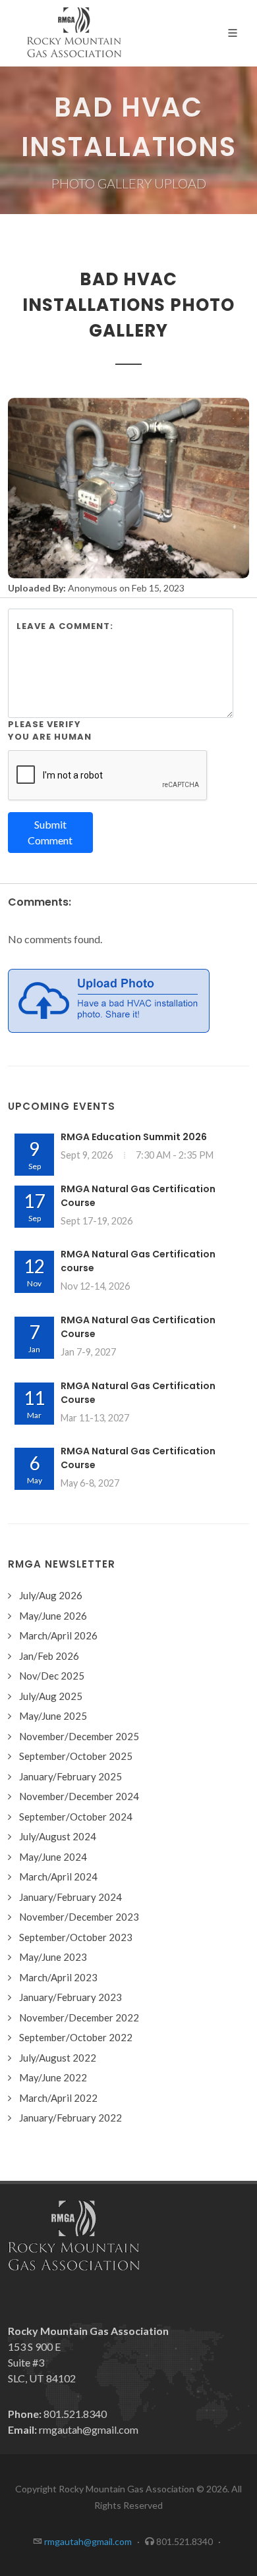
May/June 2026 (53, 1616)
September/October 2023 (76, 1937)
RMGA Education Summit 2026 (134, 1137)
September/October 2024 (76, 1817)
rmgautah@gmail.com (89, 2429)
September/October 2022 (76, 2037)
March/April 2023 (58, 1977)
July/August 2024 (58, 1836)
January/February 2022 (71, 2118)
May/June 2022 (53, 2077)
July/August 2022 (58, 2058)
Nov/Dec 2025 (52, 1676)
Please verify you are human (50, 731)
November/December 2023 (79, 1917)
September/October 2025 (76, 1756)
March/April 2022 (58, 2098)
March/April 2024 (58, 1877)
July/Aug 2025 (51, 1696)
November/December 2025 (79, 1736)
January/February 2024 (71, 1897)
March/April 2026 (58, 1635)
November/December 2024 (79, 1796)
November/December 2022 (79, 2017)
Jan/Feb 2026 (49, 1656)
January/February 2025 (71, 1776)
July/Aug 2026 (51, 1595)
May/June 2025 (53, 1716)
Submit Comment (50, 832)
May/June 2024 (53, 1857)
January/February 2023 (71, 1997)
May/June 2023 (53, 1957)
